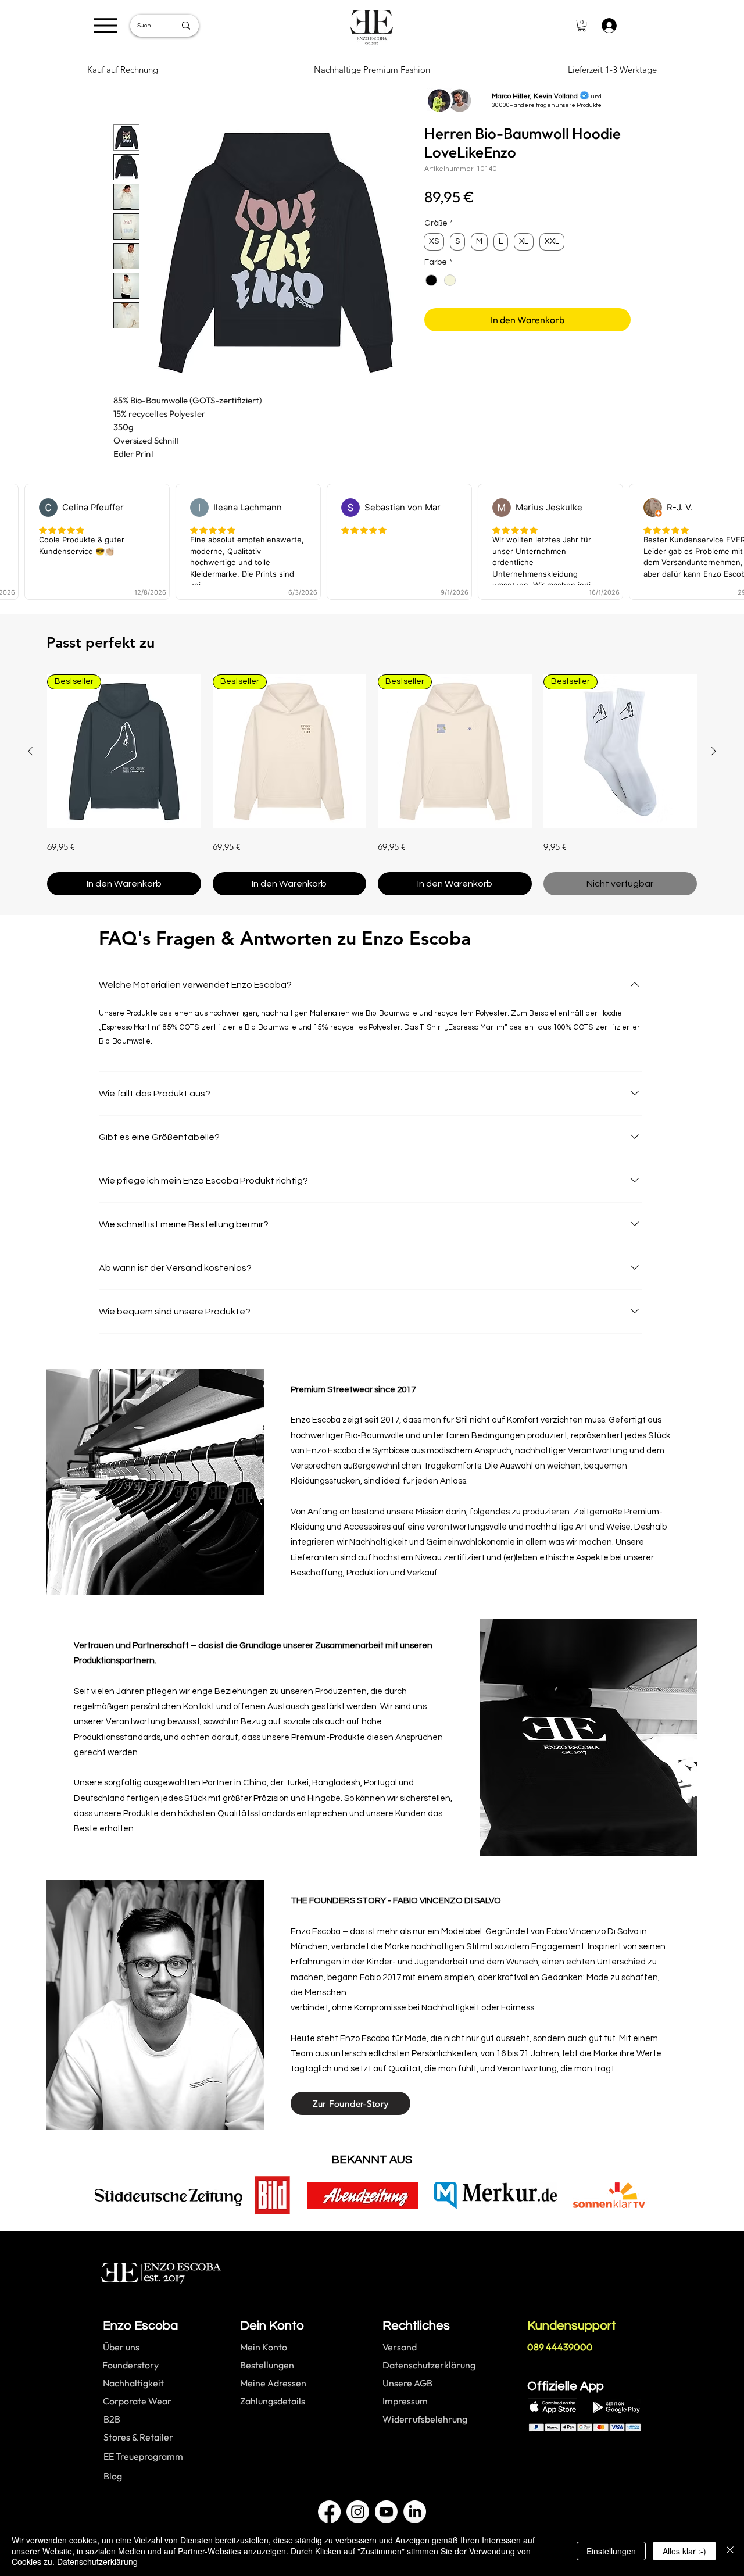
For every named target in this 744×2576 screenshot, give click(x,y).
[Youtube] (386, 2512)
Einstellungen (611, 2551)
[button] (582, 26)
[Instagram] (358, 2512)
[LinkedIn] (415, 2512)
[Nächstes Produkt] (714, 751)
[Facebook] (329, 2512)
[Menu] (105, 25)
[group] (372, 785)
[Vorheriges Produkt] (30, 751)
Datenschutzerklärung (97, 2561)
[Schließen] (730, 2551)
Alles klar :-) (684, 2551)
